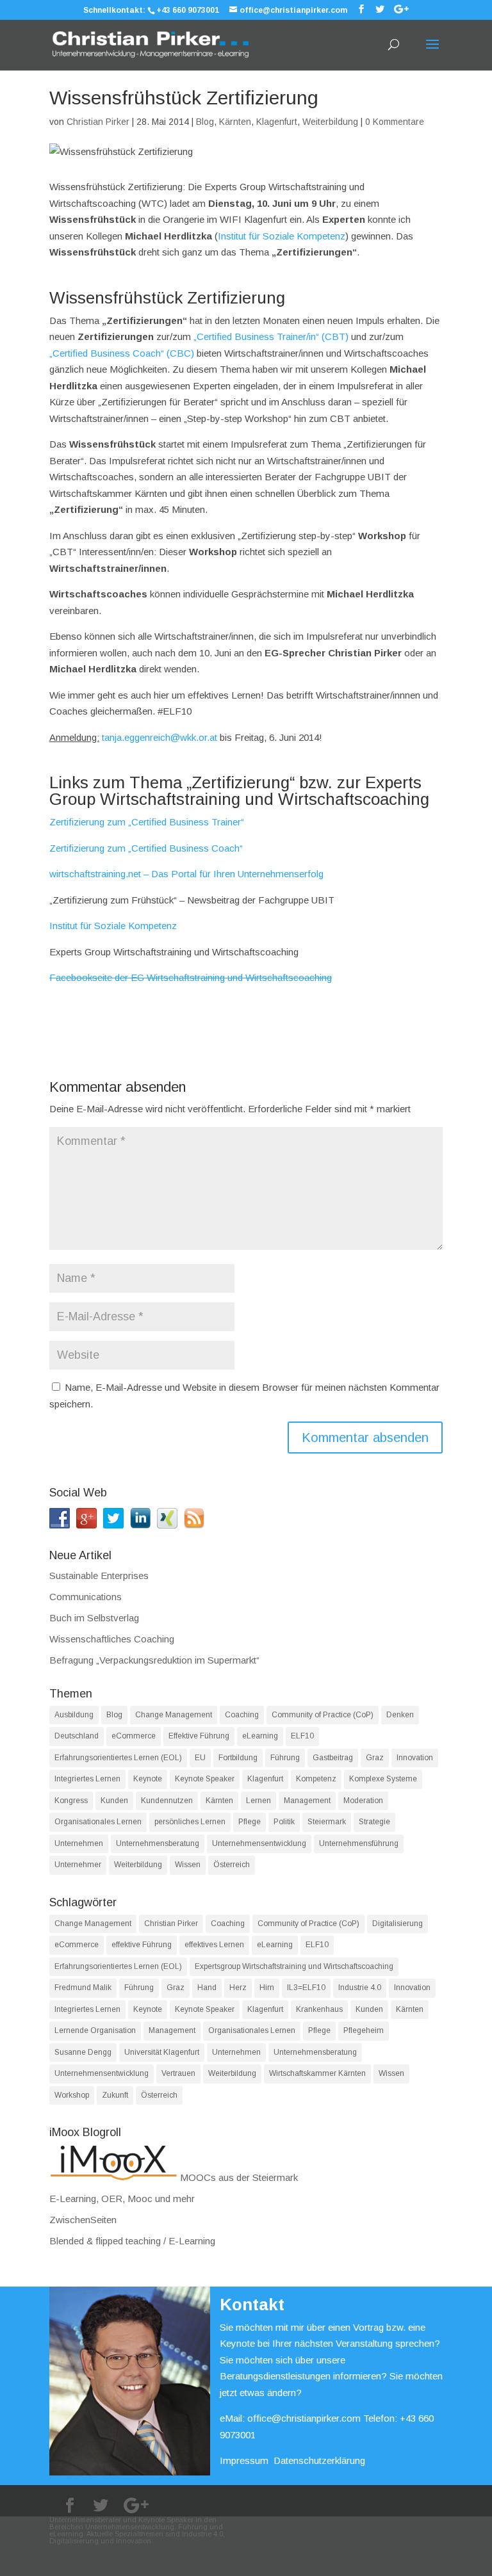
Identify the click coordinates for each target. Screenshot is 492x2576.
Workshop (72, 2095)
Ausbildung (74, 1715)
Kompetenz (316, 1779)
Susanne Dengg (83, 2052)
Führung (285, 1758)
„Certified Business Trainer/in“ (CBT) (271, 336)
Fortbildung (238, 1758)
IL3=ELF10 (306, 1988)
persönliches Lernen (190, 1822)
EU (200, 1758)
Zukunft (115, 2095)
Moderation (363, 1801)
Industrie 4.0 (360, 1988)
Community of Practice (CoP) (323, 1715)
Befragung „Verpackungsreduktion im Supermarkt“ (154, 1660)
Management (307, 1801)
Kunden (114, 1801)
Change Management (174, 1715)
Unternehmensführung (359, 1843)
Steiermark (327, 1822)
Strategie (374, 1822)
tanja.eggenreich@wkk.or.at (160, 737)
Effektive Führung (199, 1736)
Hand (207, 1988)
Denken (400, 1715)
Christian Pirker (98, 122)
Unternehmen (79, 1843)
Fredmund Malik (83, 1988)
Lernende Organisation (95, 2030)
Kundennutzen (167, 1801)
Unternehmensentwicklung (259, 1843)
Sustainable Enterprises (99, 1576)
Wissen (188, 1865)
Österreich (232, 1865)
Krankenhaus (319, 2009)
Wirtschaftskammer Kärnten (317, 2073)
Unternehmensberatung (158, 1843)
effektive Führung (142, 1945)
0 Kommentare (395, 122)
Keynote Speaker (205, 1779)
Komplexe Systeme (383, 1779)
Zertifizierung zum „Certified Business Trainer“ (147, 822)
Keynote (148, 1779)
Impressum (244, 2460)
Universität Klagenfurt (162, 2052)
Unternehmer (78, 1865)
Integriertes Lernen (87, 1779)
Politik (284, 1822)
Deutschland (77, 1736)
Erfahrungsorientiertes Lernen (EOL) (118, 1758)
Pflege (250, 1822)
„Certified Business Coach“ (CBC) (122, 353)
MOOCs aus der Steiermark (238, 2177)
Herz (238, 1988)
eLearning (260, 1736)
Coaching (242, 1715)
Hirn (267, 1988)
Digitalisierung (398, 1924)
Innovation (415, 1758)
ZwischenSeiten (83, 2220)
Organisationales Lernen (98, 1822)
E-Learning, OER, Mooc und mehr (122, 2199)
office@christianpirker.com (304, 2418)
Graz (375, 1758)
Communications (86, 1597)
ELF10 (302, 1736)
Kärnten (235, 122)
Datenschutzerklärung (319, 2460)
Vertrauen (178, 2073)
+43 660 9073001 (188, 10)
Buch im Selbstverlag (94, 1618)
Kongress (71, 1801)
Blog (205, 122)
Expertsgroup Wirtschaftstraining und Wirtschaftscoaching (294, 1966)
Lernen (258, 1801)
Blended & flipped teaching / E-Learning (132, 2241)
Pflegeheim (364, 2030)
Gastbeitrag (333, 1758)
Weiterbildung (330, 122)
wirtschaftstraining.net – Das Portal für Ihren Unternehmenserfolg (186, 874)
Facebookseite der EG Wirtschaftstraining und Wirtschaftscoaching (191, 977)
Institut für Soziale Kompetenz (282, 236)
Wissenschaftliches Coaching (112, 1639)
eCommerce (134, 1736)
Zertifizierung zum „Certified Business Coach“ (146, 848)
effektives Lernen (214, 1945)
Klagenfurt (277, 122)
